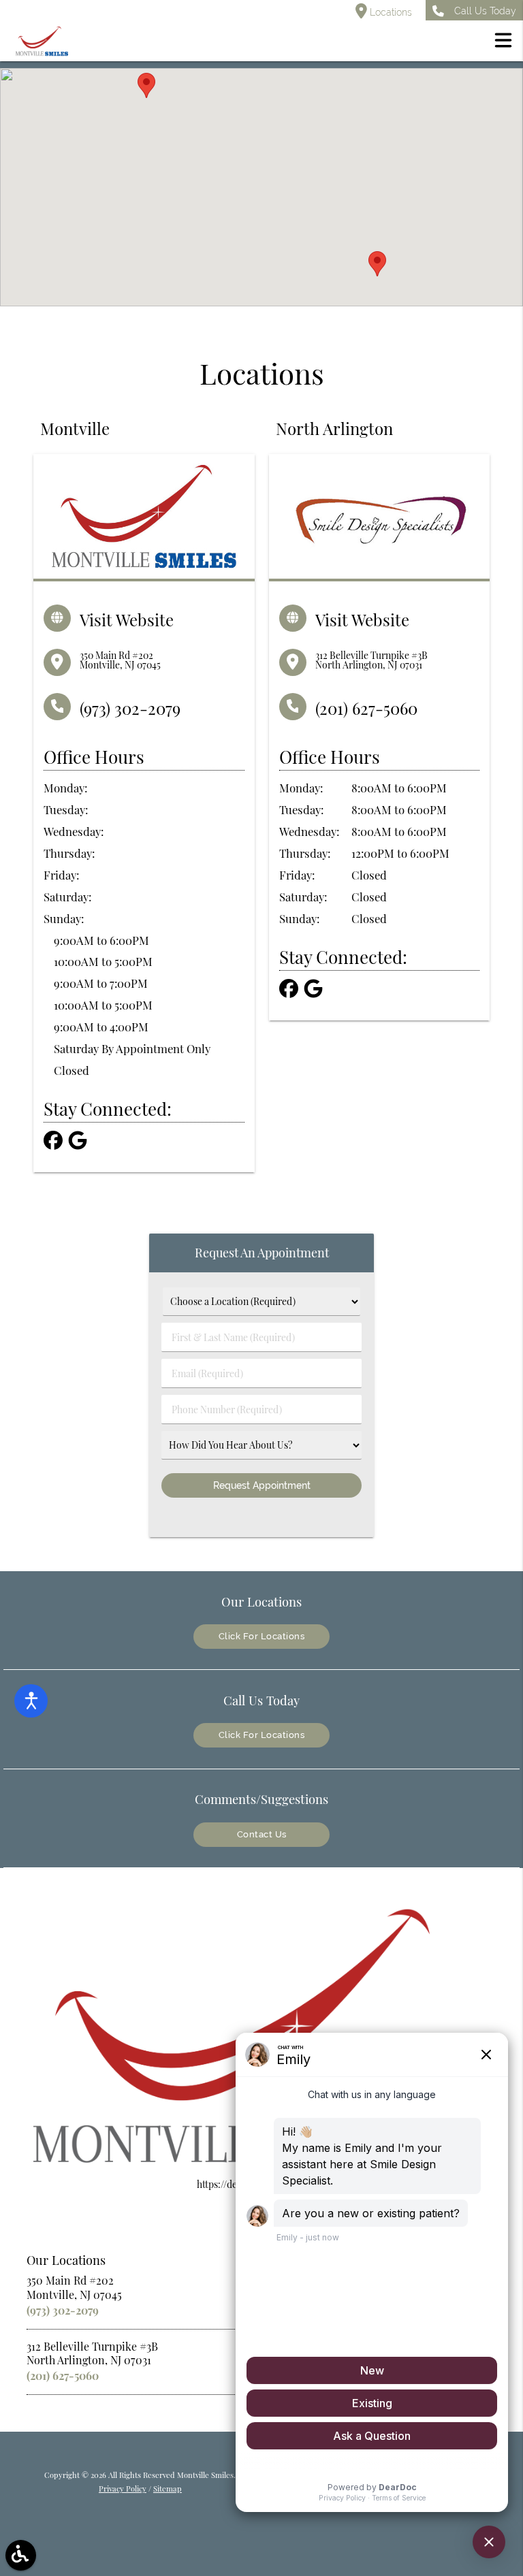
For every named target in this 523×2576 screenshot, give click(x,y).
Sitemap (168, 2489)
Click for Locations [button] (262, 1636)
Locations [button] (390, 12)
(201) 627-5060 (366, 708)
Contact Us (262, 1834)
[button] (503, 42)
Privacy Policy (123, 2489)
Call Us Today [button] (485, 11)
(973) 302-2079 (130, 708)
